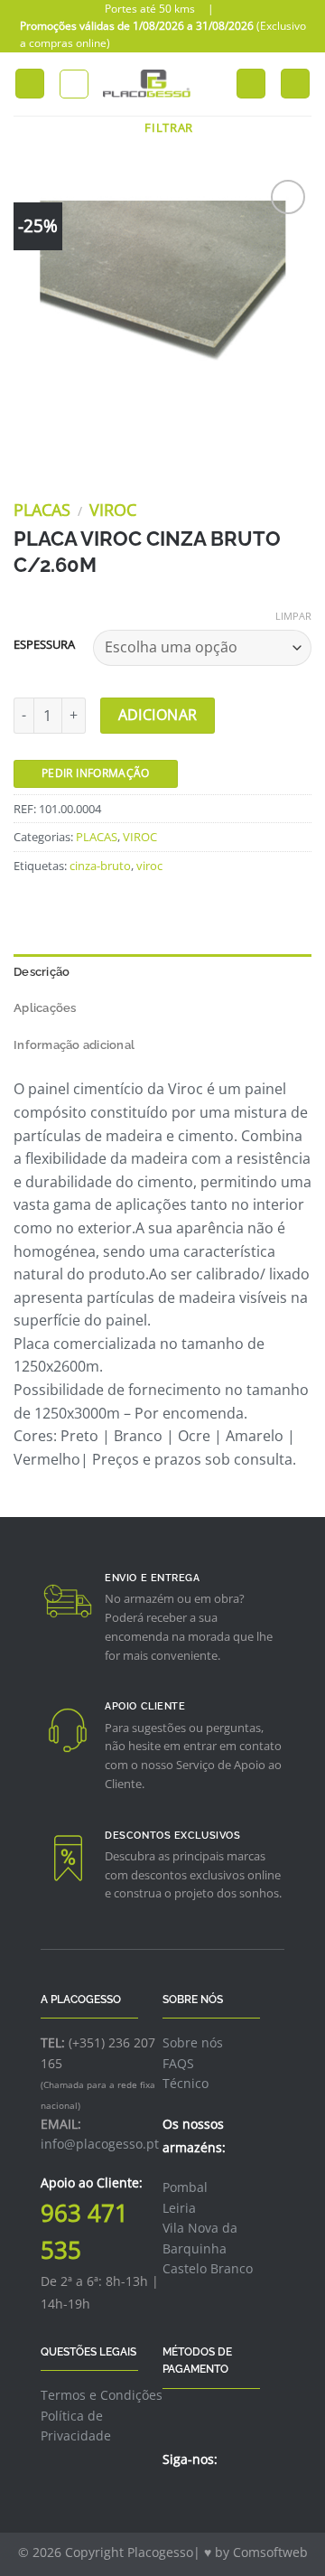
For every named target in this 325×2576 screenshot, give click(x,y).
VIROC (113, 510)
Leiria (179, 2208)
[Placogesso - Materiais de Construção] (147, 84)
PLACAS (42, 510)
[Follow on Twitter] (196, 2498)
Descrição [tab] (42, 972)
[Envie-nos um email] (218, 2498)
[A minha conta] (214, 84)
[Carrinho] (295, 84)
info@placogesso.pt (100, 2144)
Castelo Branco (208, 2268)
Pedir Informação (96, 773)
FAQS (178, 2063)
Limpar (293, 616)
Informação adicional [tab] (74, 1045)
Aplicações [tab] (45, 1008)
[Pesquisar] (74, 84)
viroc (149, 866)
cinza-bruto (100, 866)
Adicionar (158, 715)
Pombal (185, 2187)
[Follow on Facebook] (173, 2498)
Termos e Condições (102, 2395)
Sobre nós (193, 2042)
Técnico (186, 2083)
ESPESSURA (44, 645)
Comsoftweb (270, 2552)
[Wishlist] (251, 84)
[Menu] (30, 84)
